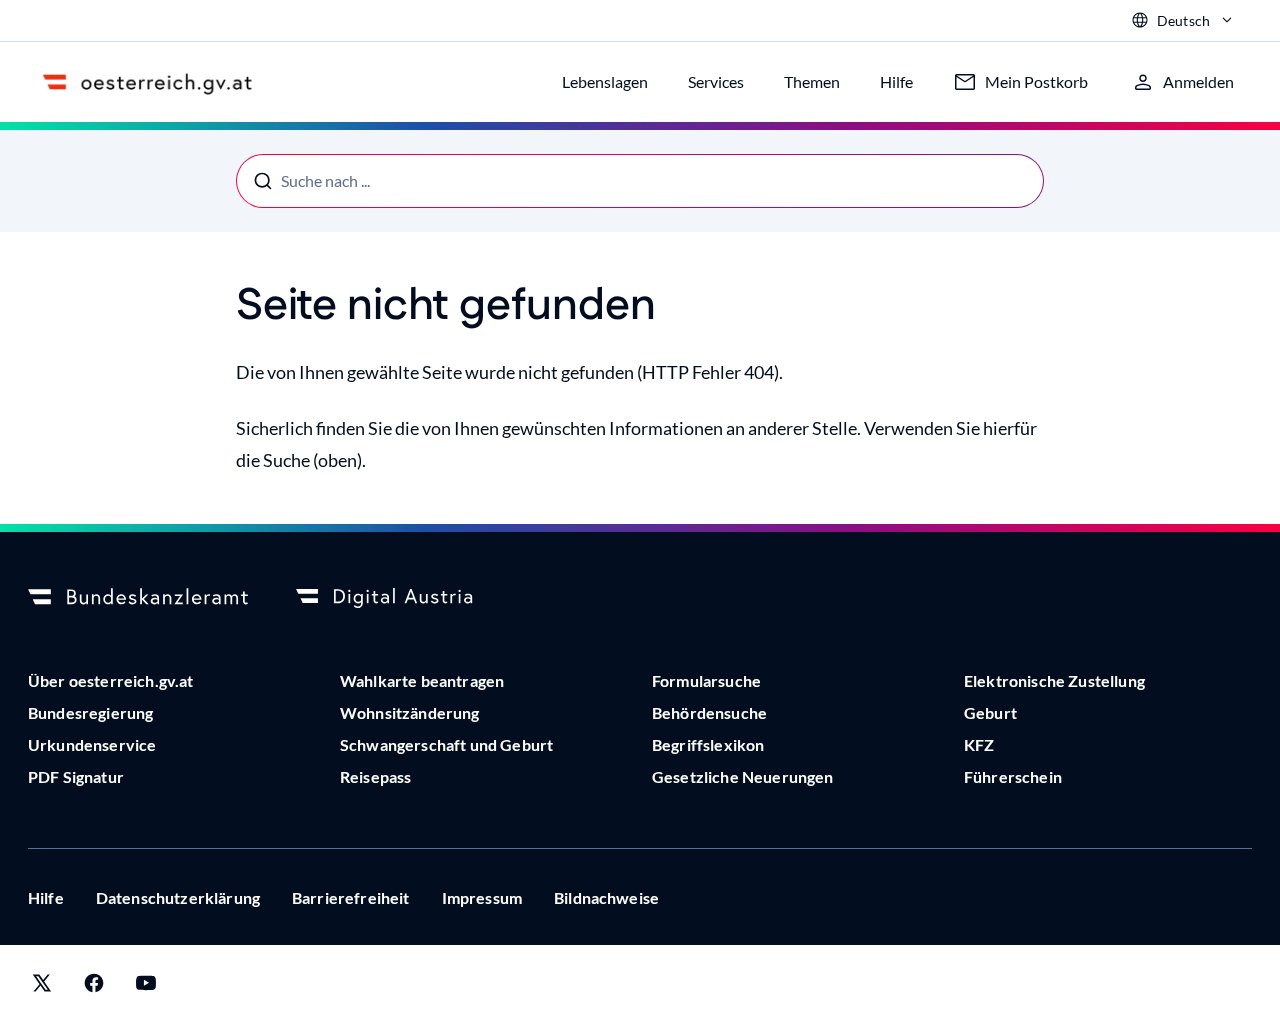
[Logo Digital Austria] (406, 598)
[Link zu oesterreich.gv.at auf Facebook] (94, 987)
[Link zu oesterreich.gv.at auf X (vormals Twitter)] (42, 987)
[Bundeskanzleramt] (138, 598)
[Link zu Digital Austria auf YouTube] (146, 987)
